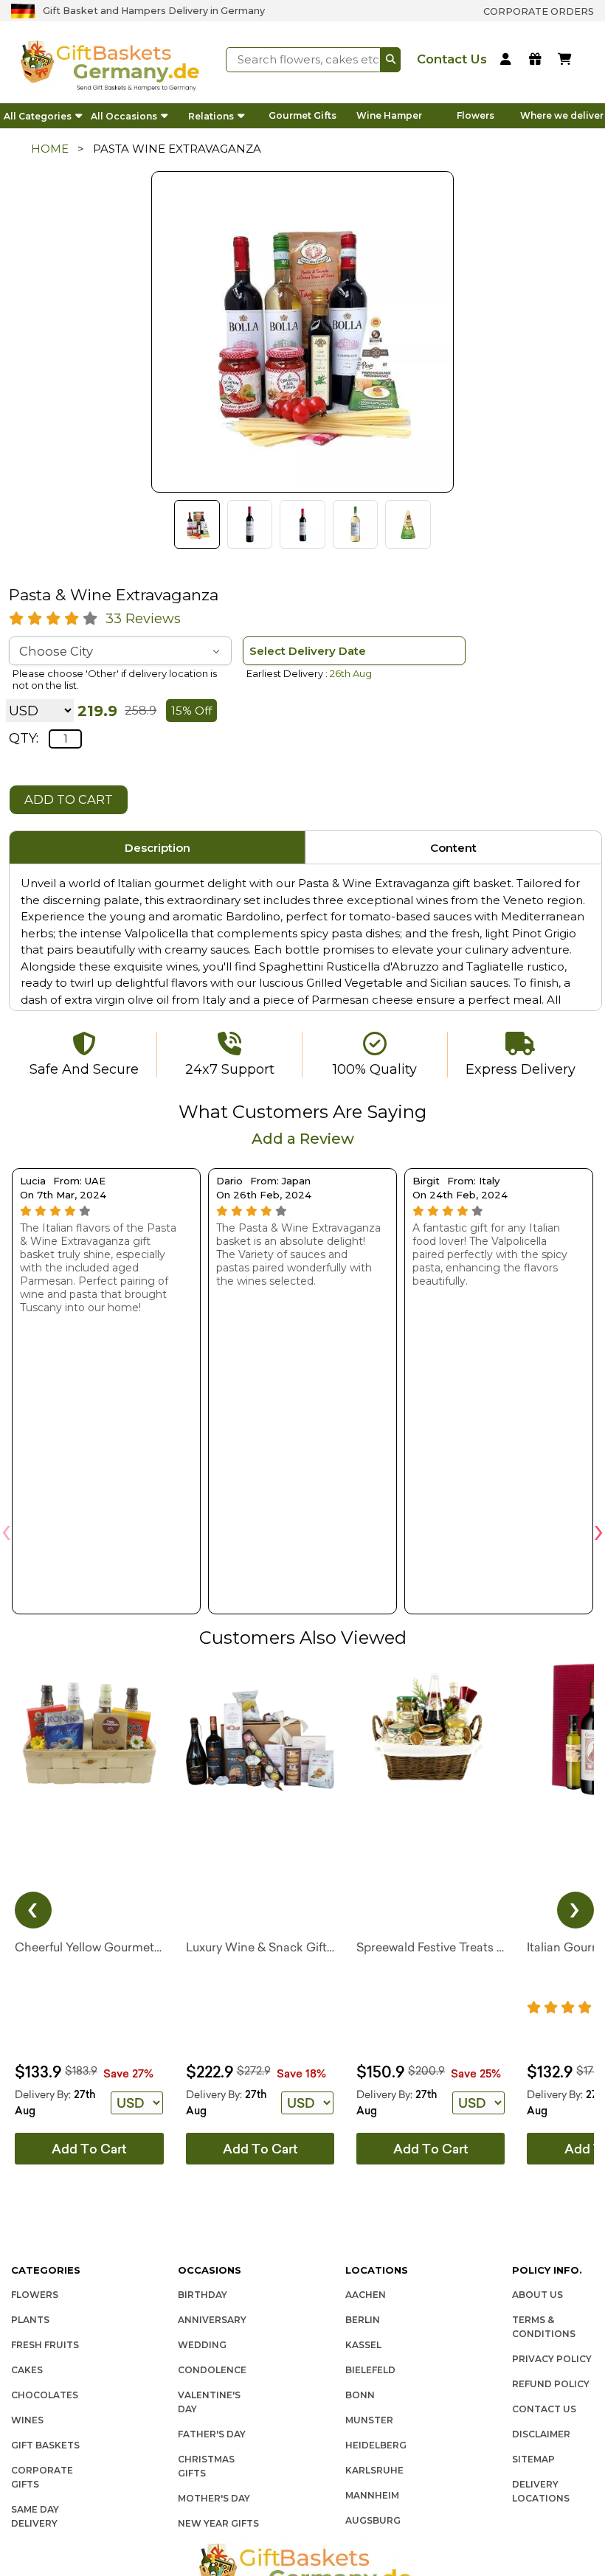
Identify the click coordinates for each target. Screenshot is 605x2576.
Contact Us (544, 2409)
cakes (27, 2370)
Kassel (363, 2345)
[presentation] (6, 1530)
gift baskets (45, 2445)
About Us (537, 2295)
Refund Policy (551, 2384)
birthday (203, 2295)
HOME (50, 149)
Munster (369, 2420)
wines (27, 2420)
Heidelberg (376, 2445)
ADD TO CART (69, 799)
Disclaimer (541, 2434)
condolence (212, 2370)
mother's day (214, 2498)
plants (30, 2320)
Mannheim (372, 2495)
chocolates (45, 2395)
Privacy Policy (552, 2359)
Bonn (360, 2395)
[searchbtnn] (391, 60)
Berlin (363, 2320)
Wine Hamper (389, 115)
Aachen (366, 2295)
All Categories (38, 116)
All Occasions (124, 116)
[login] (508, 60)
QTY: (24, 738)
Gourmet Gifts (302, 115)
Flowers (476, 115)
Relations (211, 116)
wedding (202, 2345)
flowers (35, 2295)
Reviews (143, 619)
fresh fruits (45, 2345)
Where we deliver (562, 115)
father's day (212, 2434)
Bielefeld (370, 2370)
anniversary (212, 2320)
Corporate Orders (539, 11)
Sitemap (533, 2459)
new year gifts (218, 2523)
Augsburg (373, 2520)
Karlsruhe (374, 2470)
